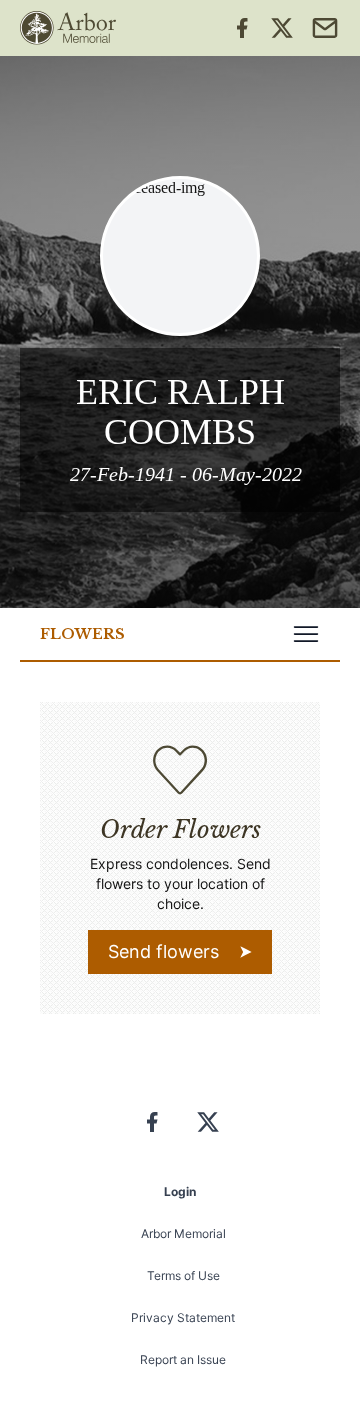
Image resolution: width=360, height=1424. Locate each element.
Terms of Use (183, 1275)
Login (180, 1191)
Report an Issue (183, 1359)
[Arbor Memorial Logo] (68, 28)
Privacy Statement (183, 1317)
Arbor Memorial (183, 1233)
